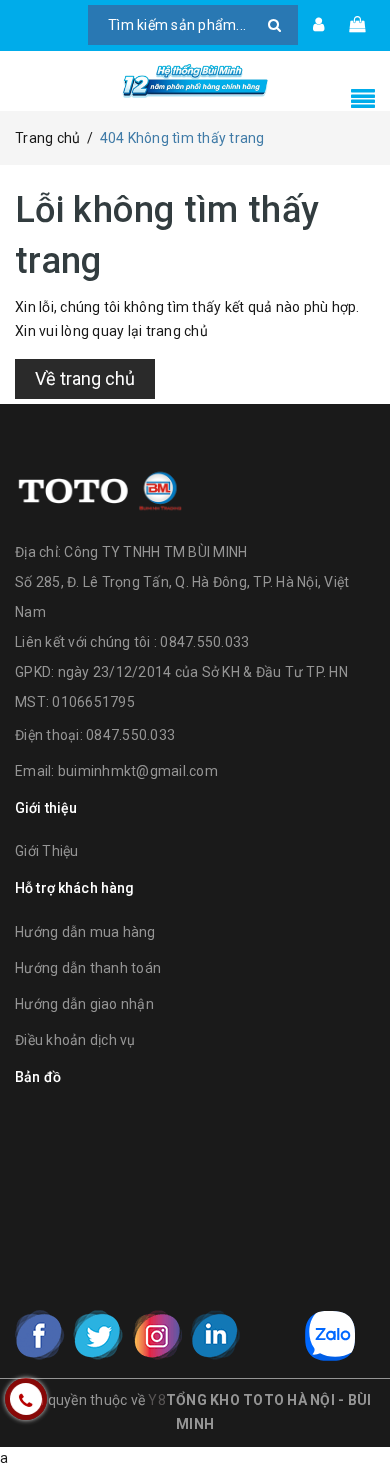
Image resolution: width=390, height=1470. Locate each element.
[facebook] (40, 1335)
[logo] (100, 488)
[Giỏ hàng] (357, 25)
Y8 (157, 1400)
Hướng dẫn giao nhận (84, 1004)
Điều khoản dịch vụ (75, 1040)
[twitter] (98, 1335)
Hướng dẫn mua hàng (85, 932)
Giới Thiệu (47, 851)
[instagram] (157, 1335)
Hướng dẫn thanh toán (88, 968)
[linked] (215, 1335)
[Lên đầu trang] (350, 1410)
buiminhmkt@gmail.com (138, 771)
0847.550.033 (130, 735)
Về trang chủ (85, 378)
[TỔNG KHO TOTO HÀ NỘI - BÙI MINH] (195, 81)
